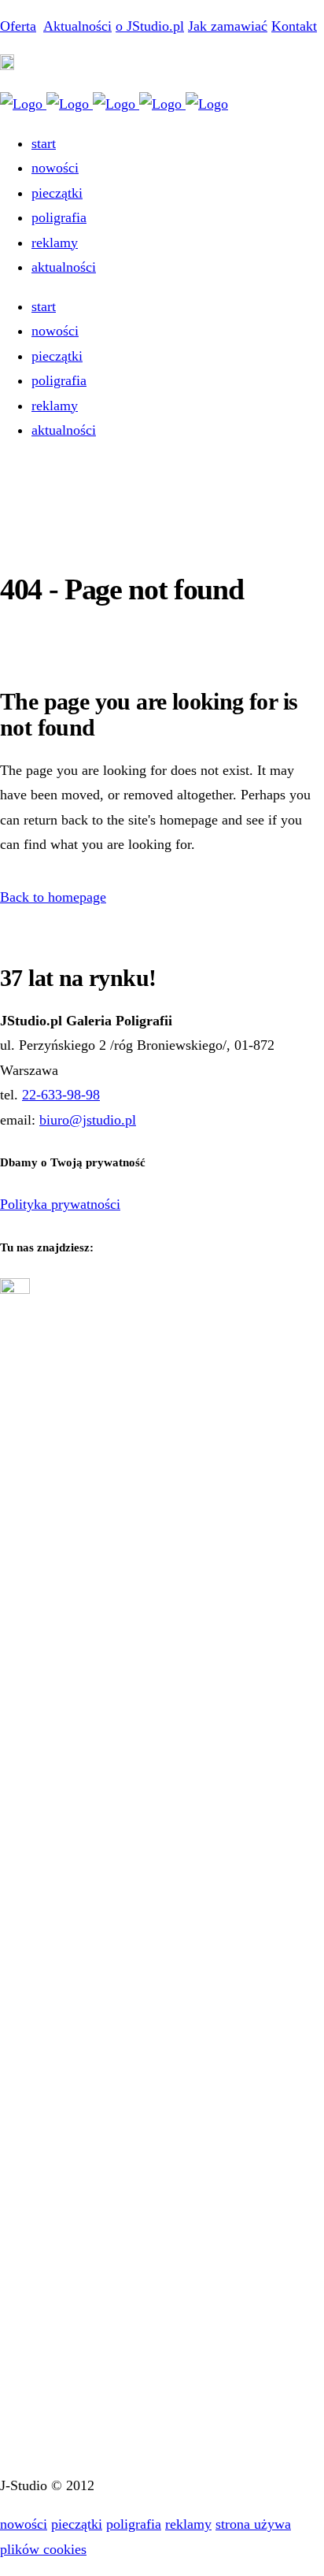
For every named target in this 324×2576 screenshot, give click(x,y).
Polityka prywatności (60, 1204)
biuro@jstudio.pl (88, 1120)
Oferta (18, 26)
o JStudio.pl (150, 26)
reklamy (188, 2524)
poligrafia (134, 2524)
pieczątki (77, 2524)
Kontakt (294, 26)
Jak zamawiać (228, 26)
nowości (24, 2524)
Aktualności (77, 26)
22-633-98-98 (61, 1095)
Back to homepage (53, 897)
